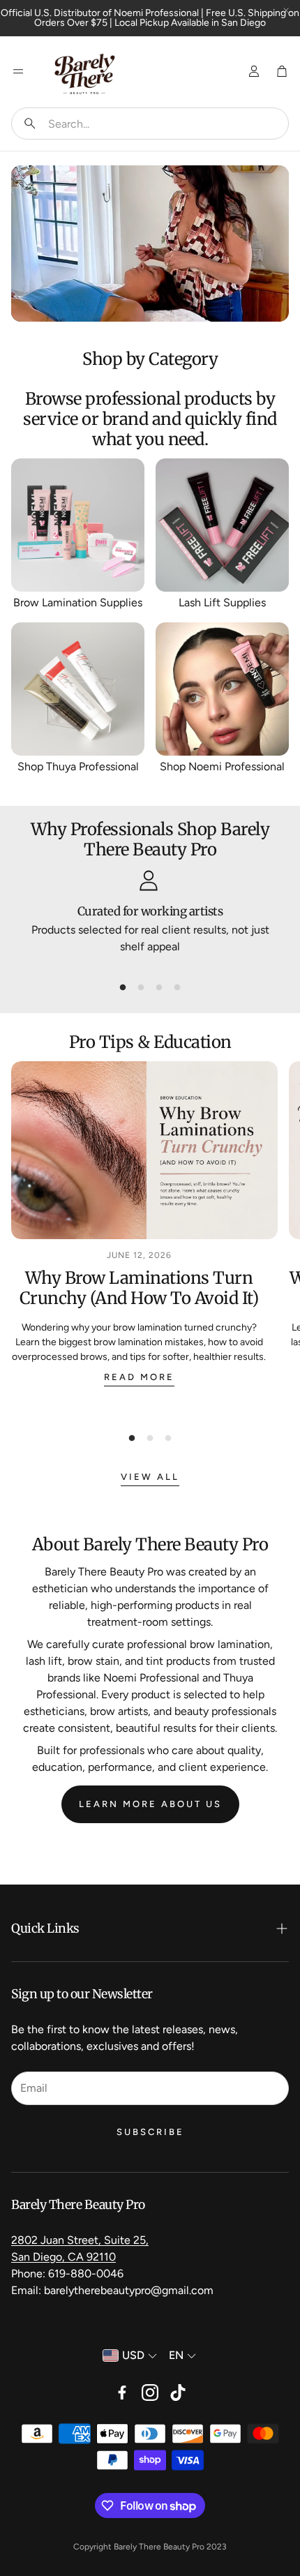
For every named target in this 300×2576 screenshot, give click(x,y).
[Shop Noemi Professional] (222, 689)
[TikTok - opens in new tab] (178, 2392)
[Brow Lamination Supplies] (78, 525)
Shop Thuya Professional (78, 766)
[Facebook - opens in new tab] (122, 2392)
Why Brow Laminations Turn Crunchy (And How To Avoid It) (139, 1288)
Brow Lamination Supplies (78, 602)
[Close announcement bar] (286, 10)
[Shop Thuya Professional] (78, 689)
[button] (150, 123)
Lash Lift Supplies (222, 602)
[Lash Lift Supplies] (222, 525)
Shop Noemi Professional (222, 766)
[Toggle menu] (18, 71)
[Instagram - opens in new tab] (150, 2392)
